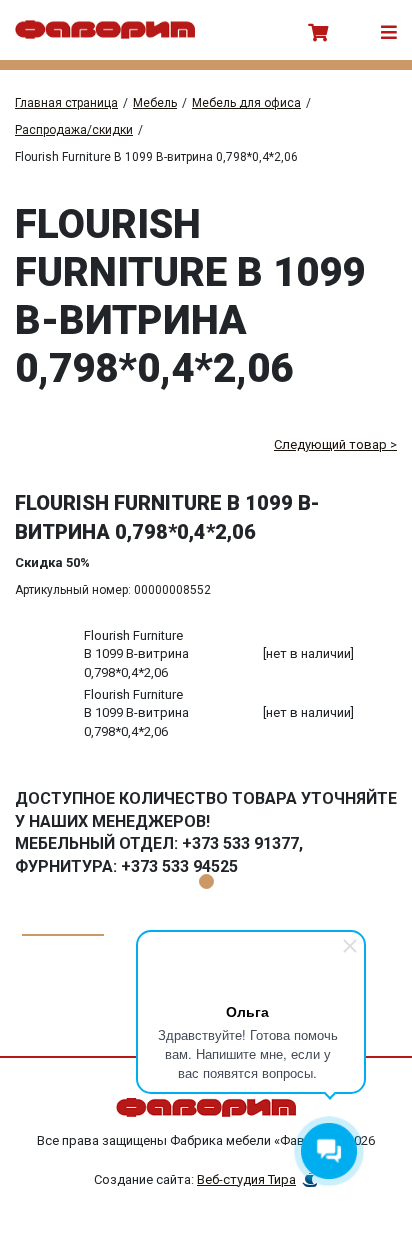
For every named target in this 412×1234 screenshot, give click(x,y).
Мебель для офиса (246, 103)
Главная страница (66, 103)
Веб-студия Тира (246, 1179)
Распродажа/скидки (74, 130)
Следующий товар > (335, 444)
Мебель (155, 103)
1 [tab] (206, 881)
